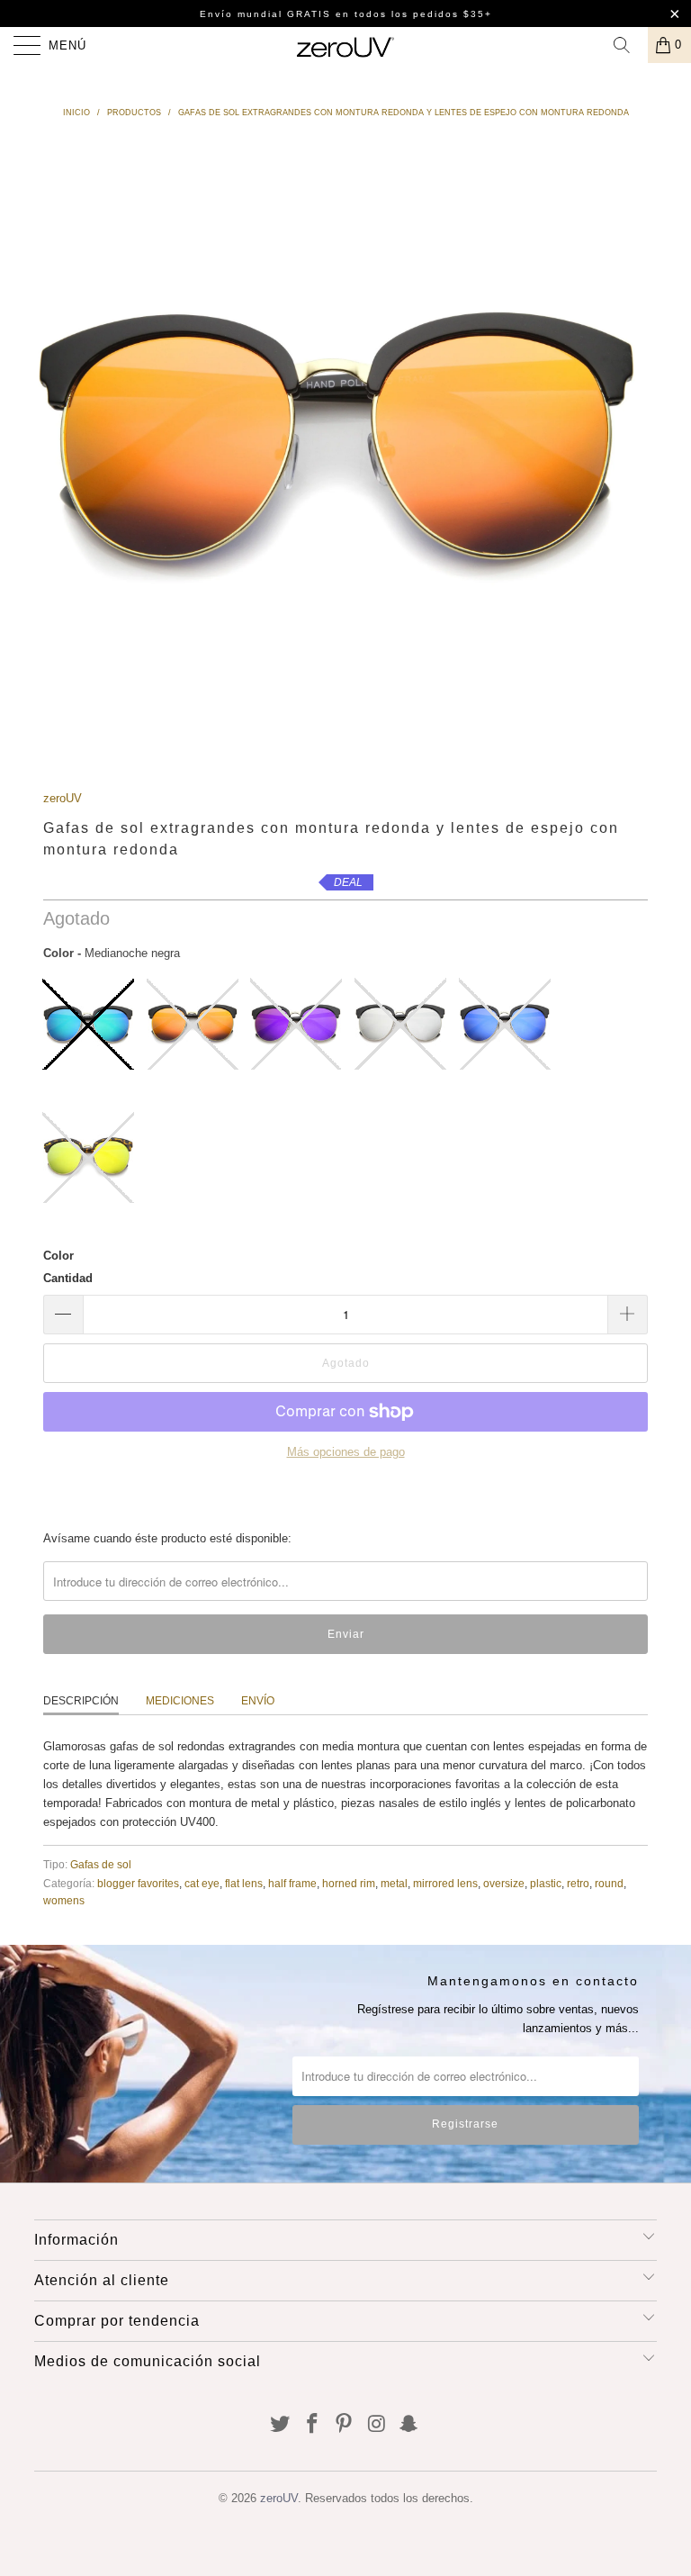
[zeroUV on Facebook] (312, 2425)
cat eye (202, 1883)
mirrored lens (445, 1883)
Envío (258, 1701)
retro (578, 1883)
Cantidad (68, 1278)
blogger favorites (138, 1883)
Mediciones (180, 1701)
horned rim (349, 1883)
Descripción (81, 1701)
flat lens (244, 1883)
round (609, 1883)
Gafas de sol (101, 1864)
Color (58, 1256)
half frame (292, 1883)
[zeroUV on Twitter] (281, 2425)
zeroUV (63, 798)
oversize (504, 1883)
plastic (546, 1883)
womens (64, 1900)
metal (394, 1883)
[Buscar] (628, 45)
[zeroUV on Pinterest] (345, 2425)
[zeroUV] (345, 45)
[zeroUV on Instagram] (377, 2425)
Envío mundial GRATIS (265, 14)
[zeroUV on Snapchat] (409, 2425)
